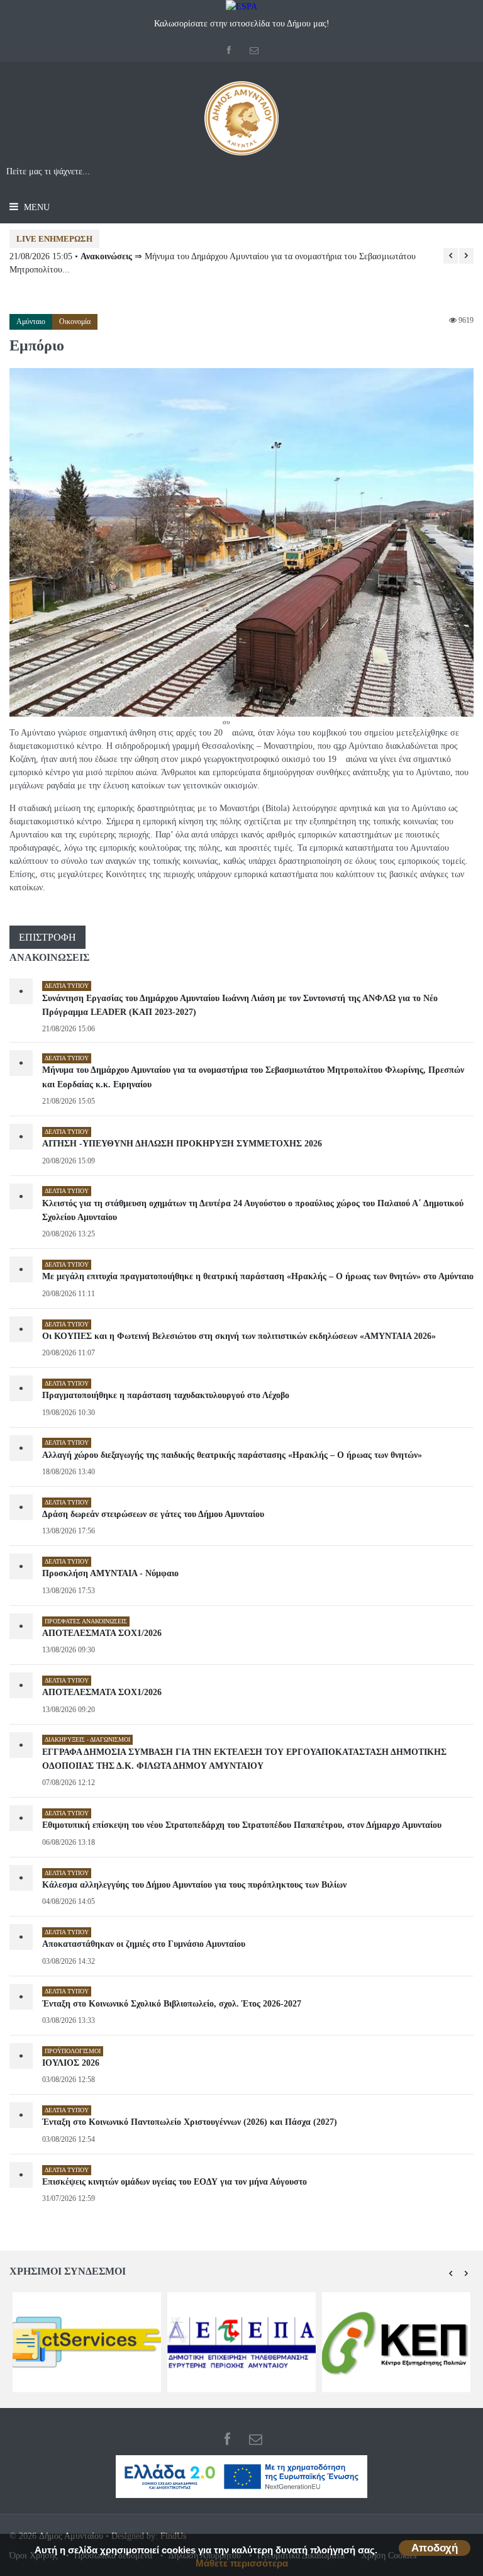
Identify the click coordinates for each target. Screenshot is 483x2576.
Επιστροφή (47, 937)
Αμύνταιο (31, 322)
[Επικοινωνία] (254, 51)
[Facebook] (229, 51)
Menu (36, 207)
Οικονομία (75, 322)
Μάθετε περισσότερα (242, 2563)
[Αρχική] (241, 123)
